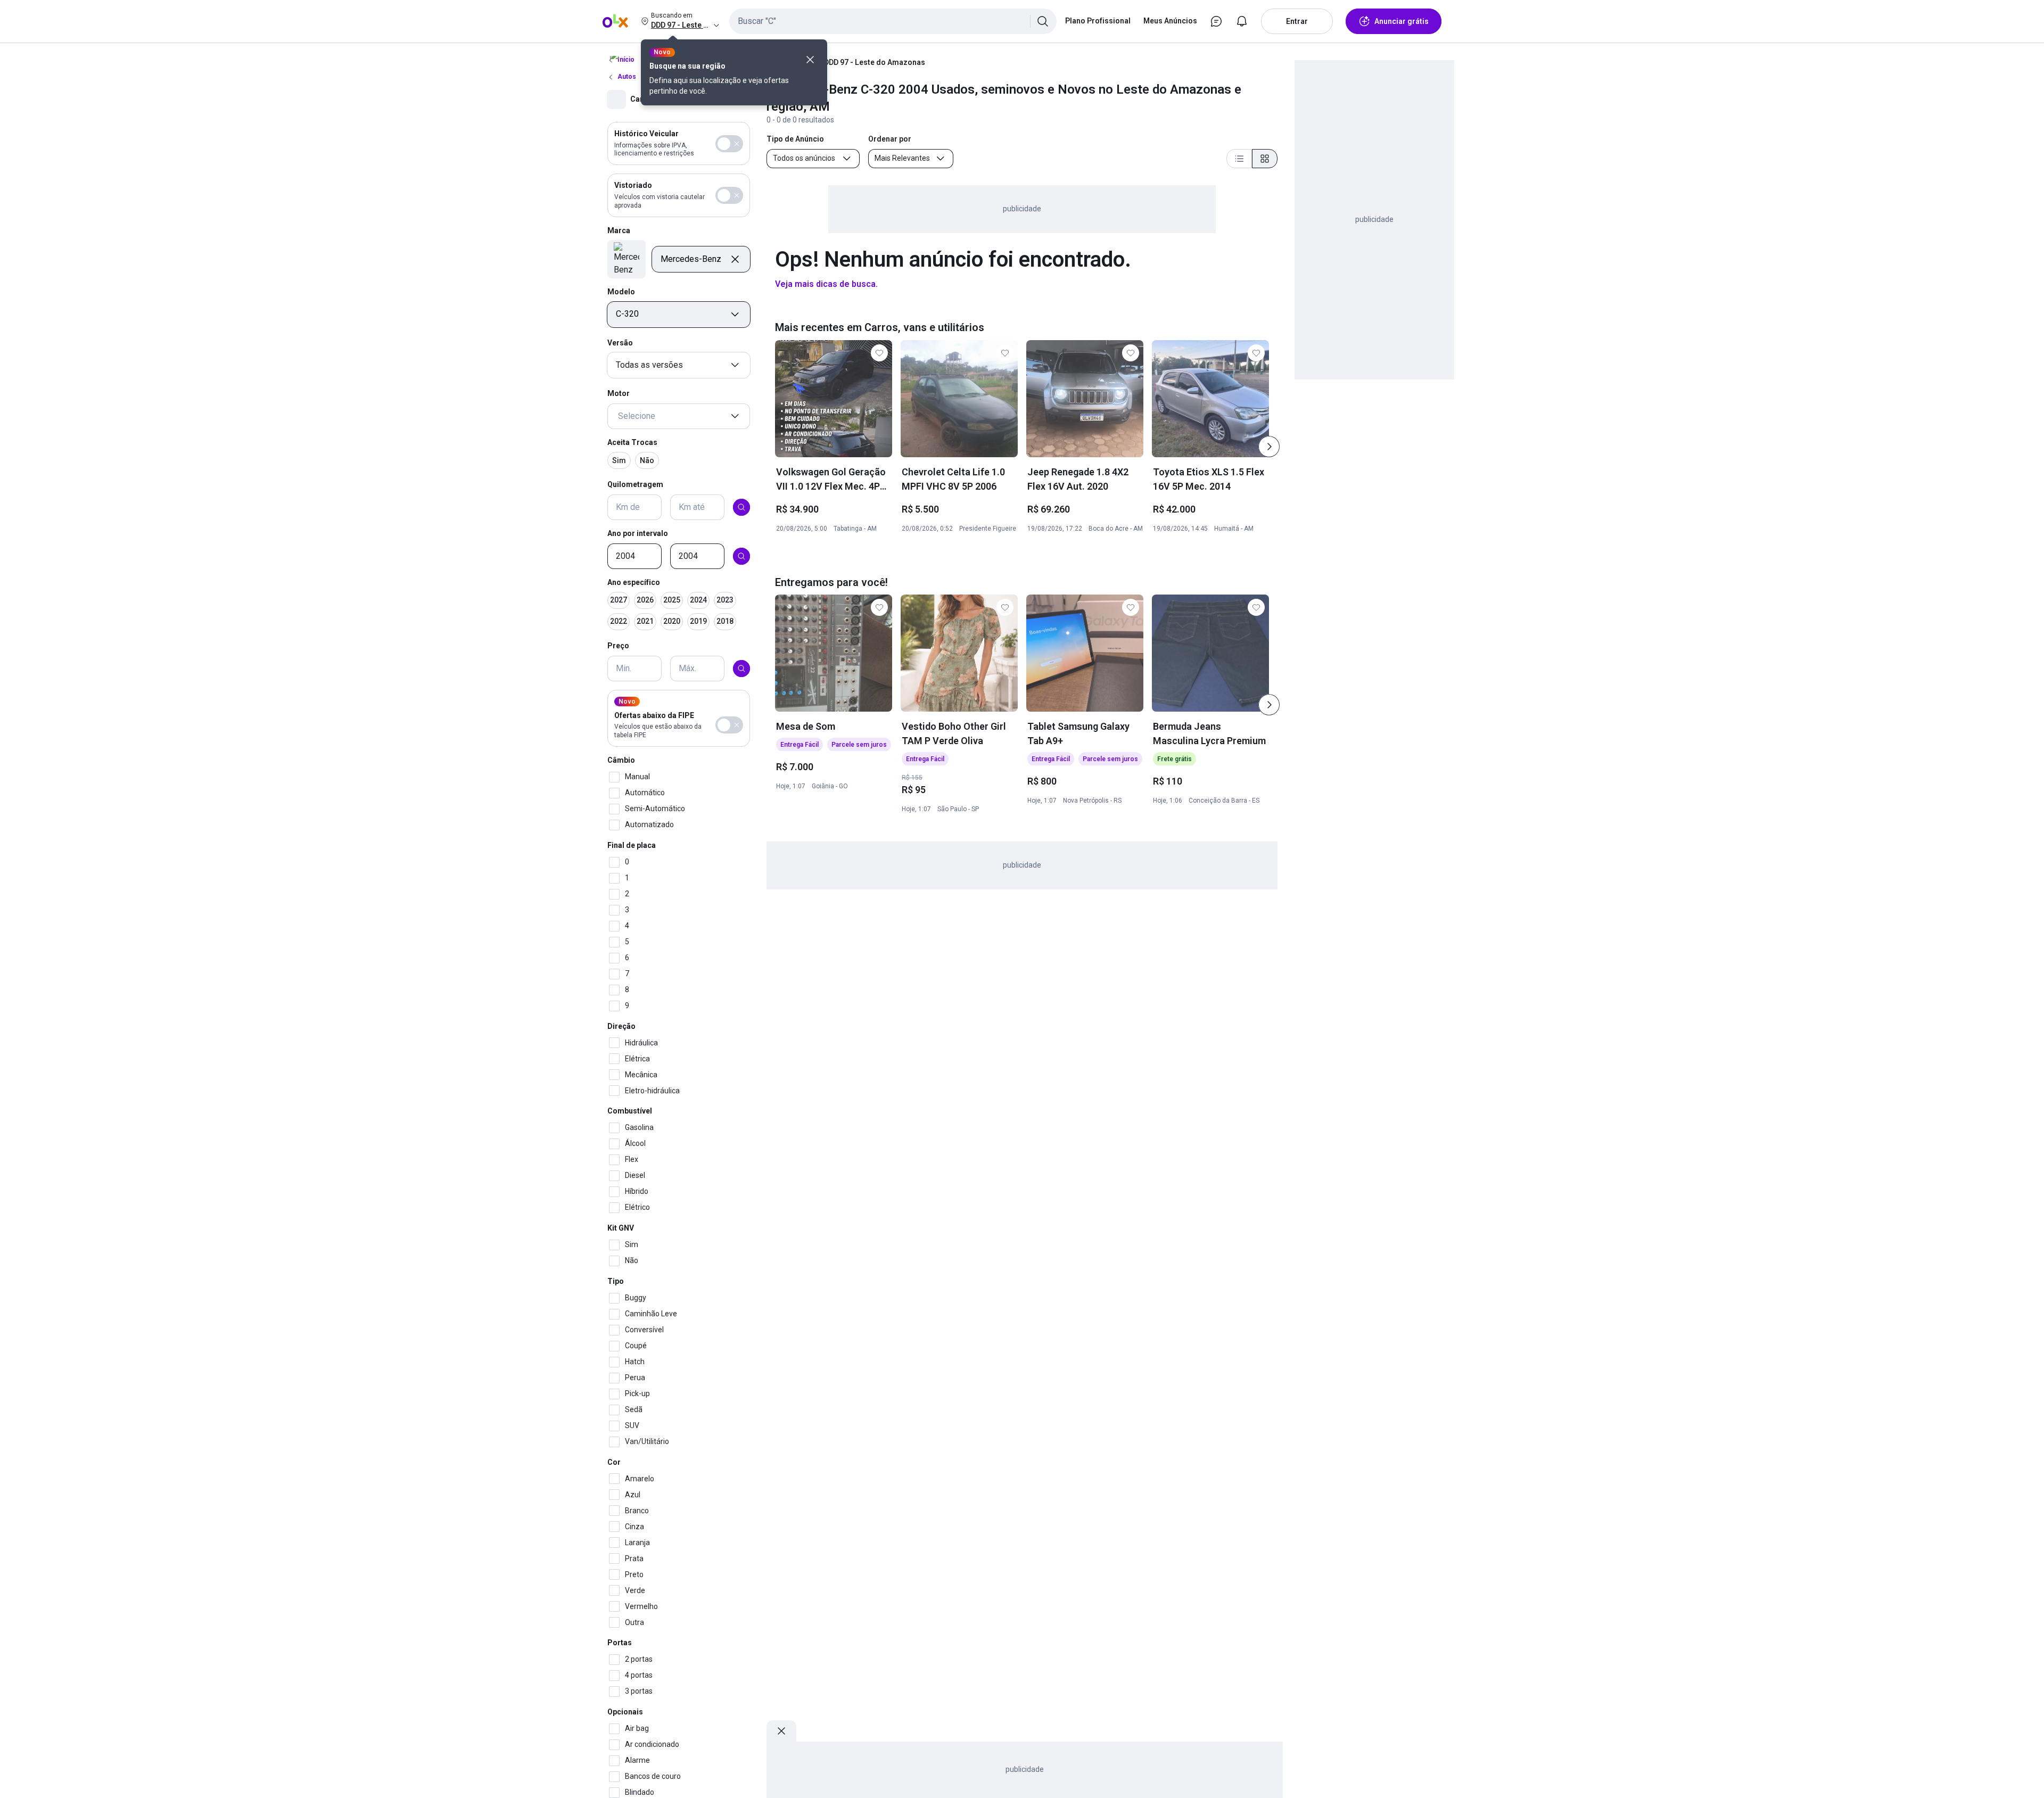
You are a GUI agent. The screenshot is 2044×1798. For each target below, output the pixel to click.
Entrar (1297, 21)
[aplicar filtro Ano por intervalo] (741, 556)
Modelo (621, 292)
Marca (619, 230)
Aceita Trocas (632, 442)
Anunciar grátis (1402, 21)
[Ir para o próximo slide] (1269, 447)
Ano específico (634, 582)
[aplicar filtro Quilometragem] (741, 507)
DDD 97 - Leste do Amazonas (875, 62)
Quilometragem (635, 484)
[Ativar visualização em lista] (1239, 159)
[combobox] (893, 21)
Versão (620, 343)
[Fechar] (810, 60)
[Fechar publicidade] (781, 1731)
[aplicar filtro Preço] (741, 669)
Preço (618, 646)
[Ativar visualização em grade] (1265, 159)
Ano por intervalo (638, 533)
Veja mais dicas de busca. (826, 284)
